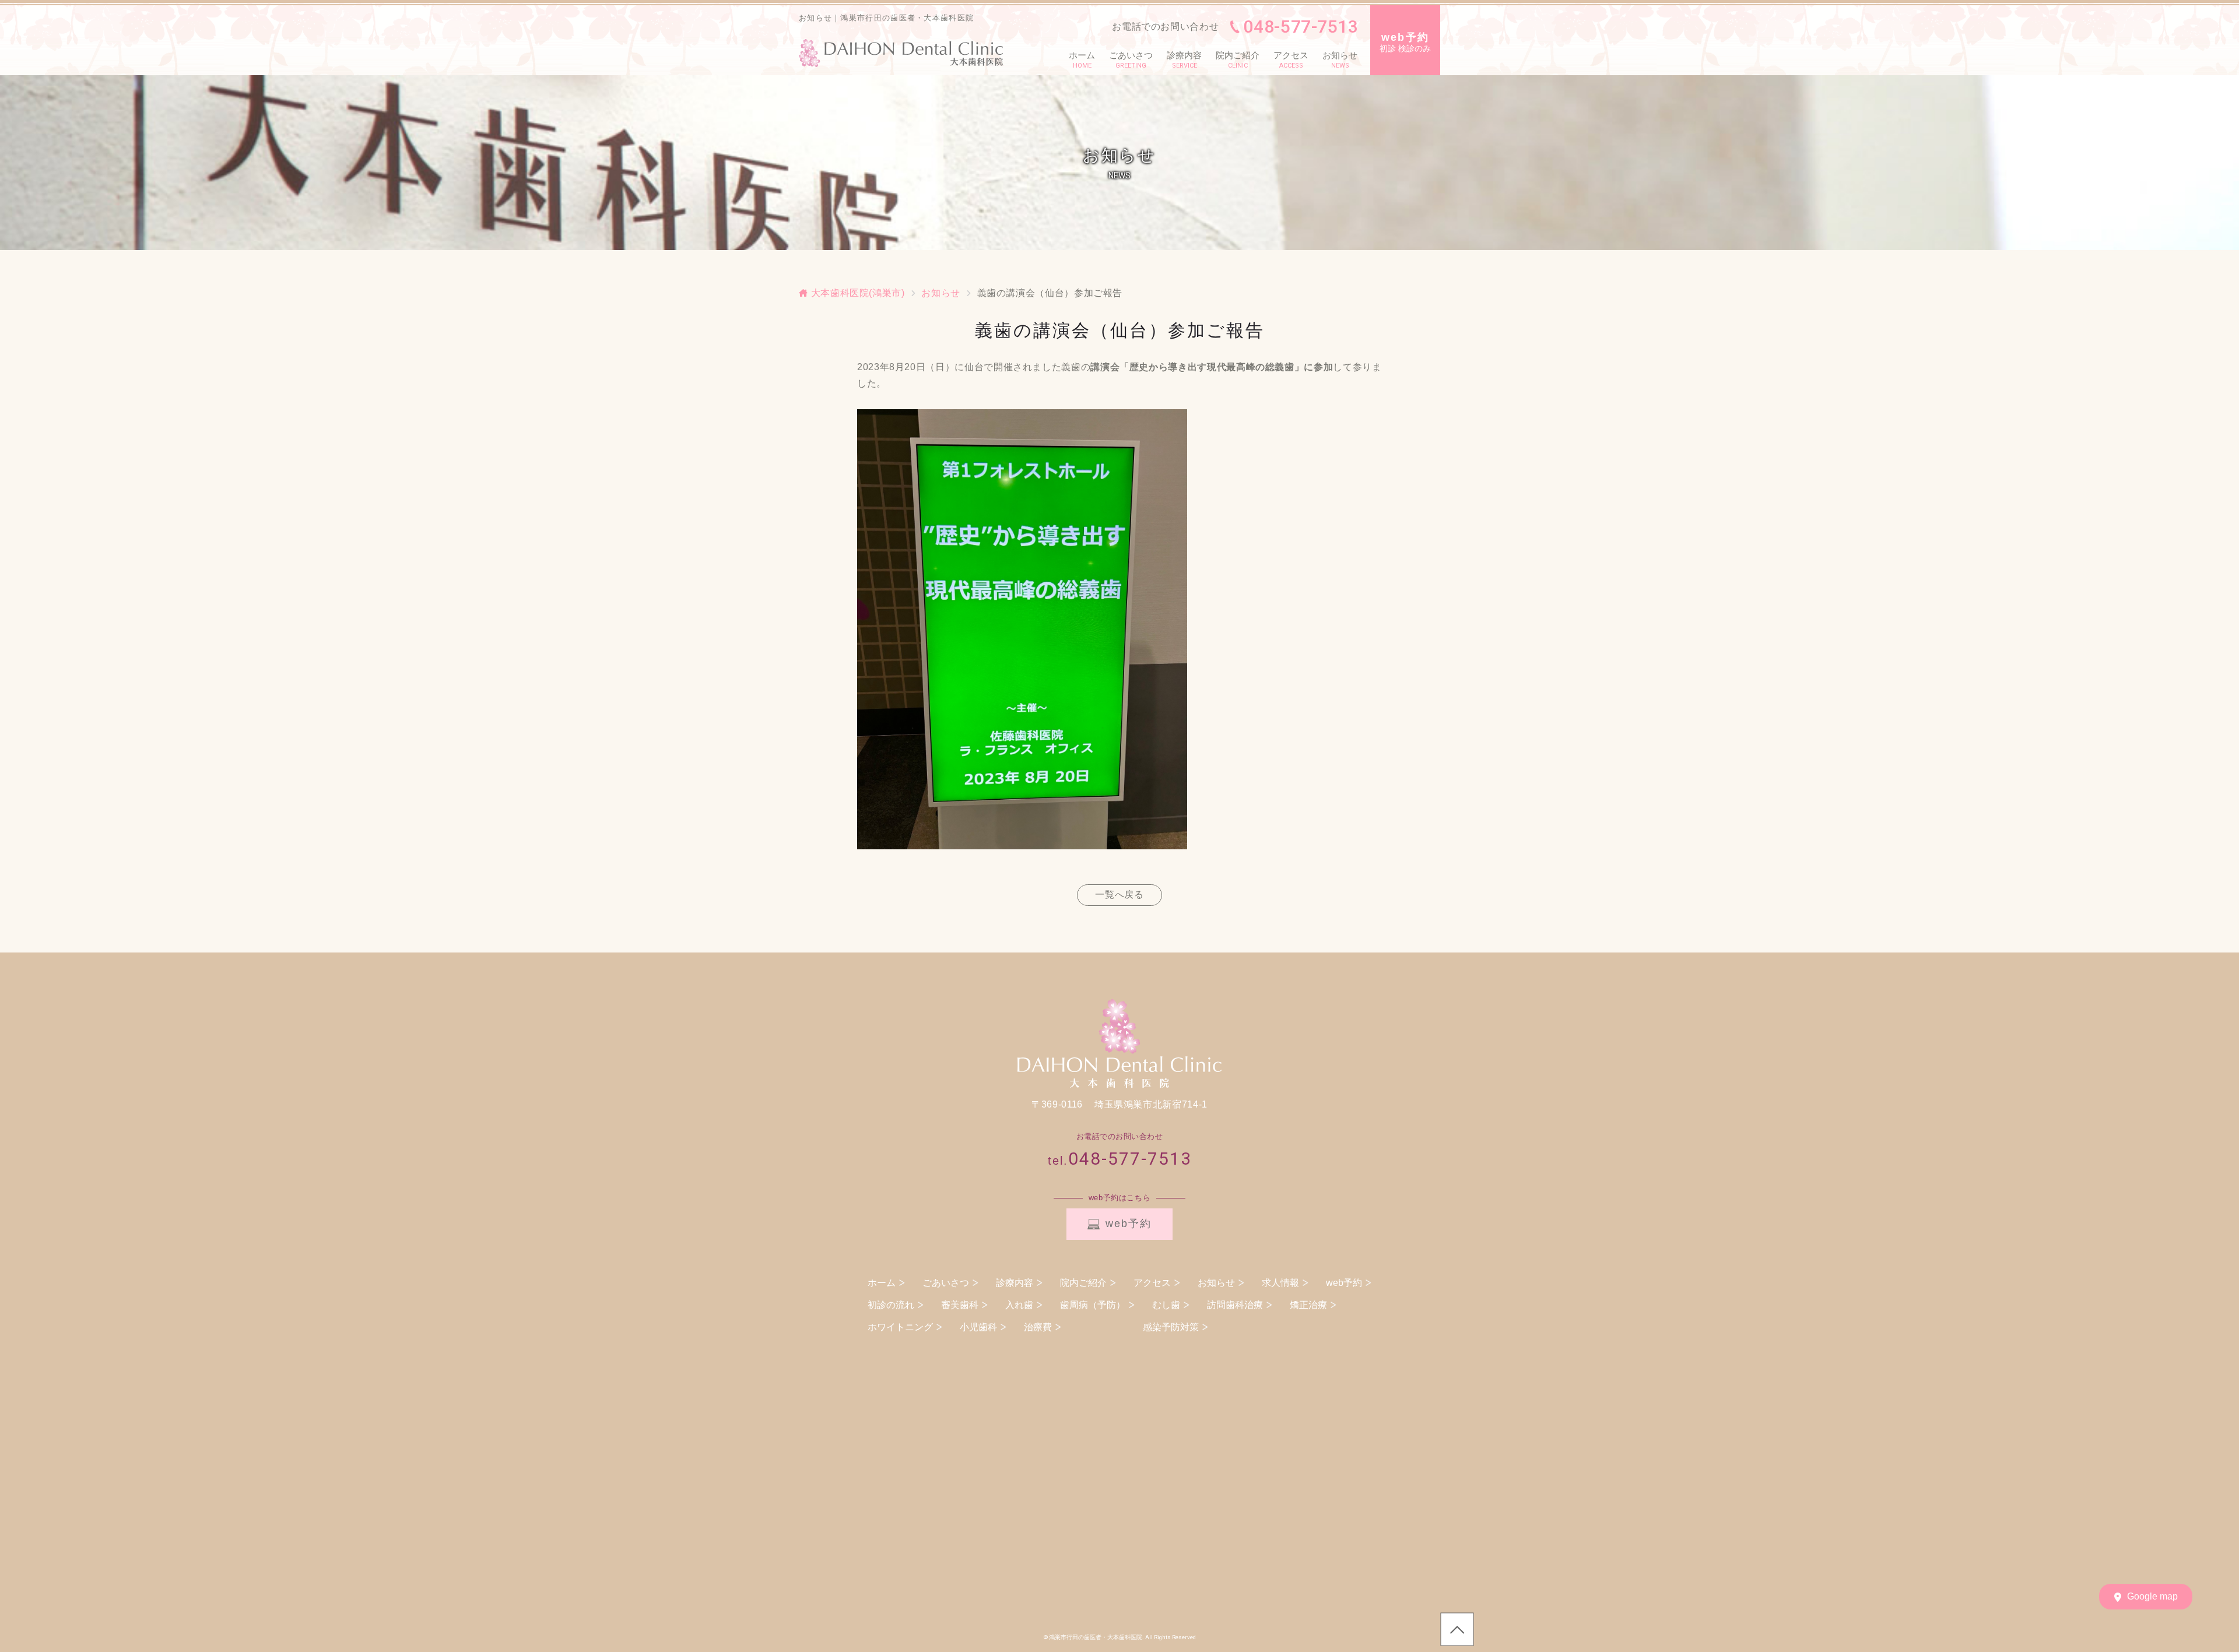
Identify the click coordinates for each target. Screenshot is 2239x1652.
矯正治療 (1308, 1305)
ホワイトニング (900, 1327)
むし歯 (1166, 1305)
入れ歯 (1019, 1305)
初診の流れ (891, 1305)
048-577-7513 (1301, 27)
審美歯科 (960, 1305)
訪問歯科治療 (1235, 1305)
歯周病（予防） (1093, 1305)
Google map (2152, 1596)
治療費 (1038, 1327)
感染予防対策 (1171, 1327)
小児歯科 (978, 1327)
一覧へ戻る (1119, 894)
